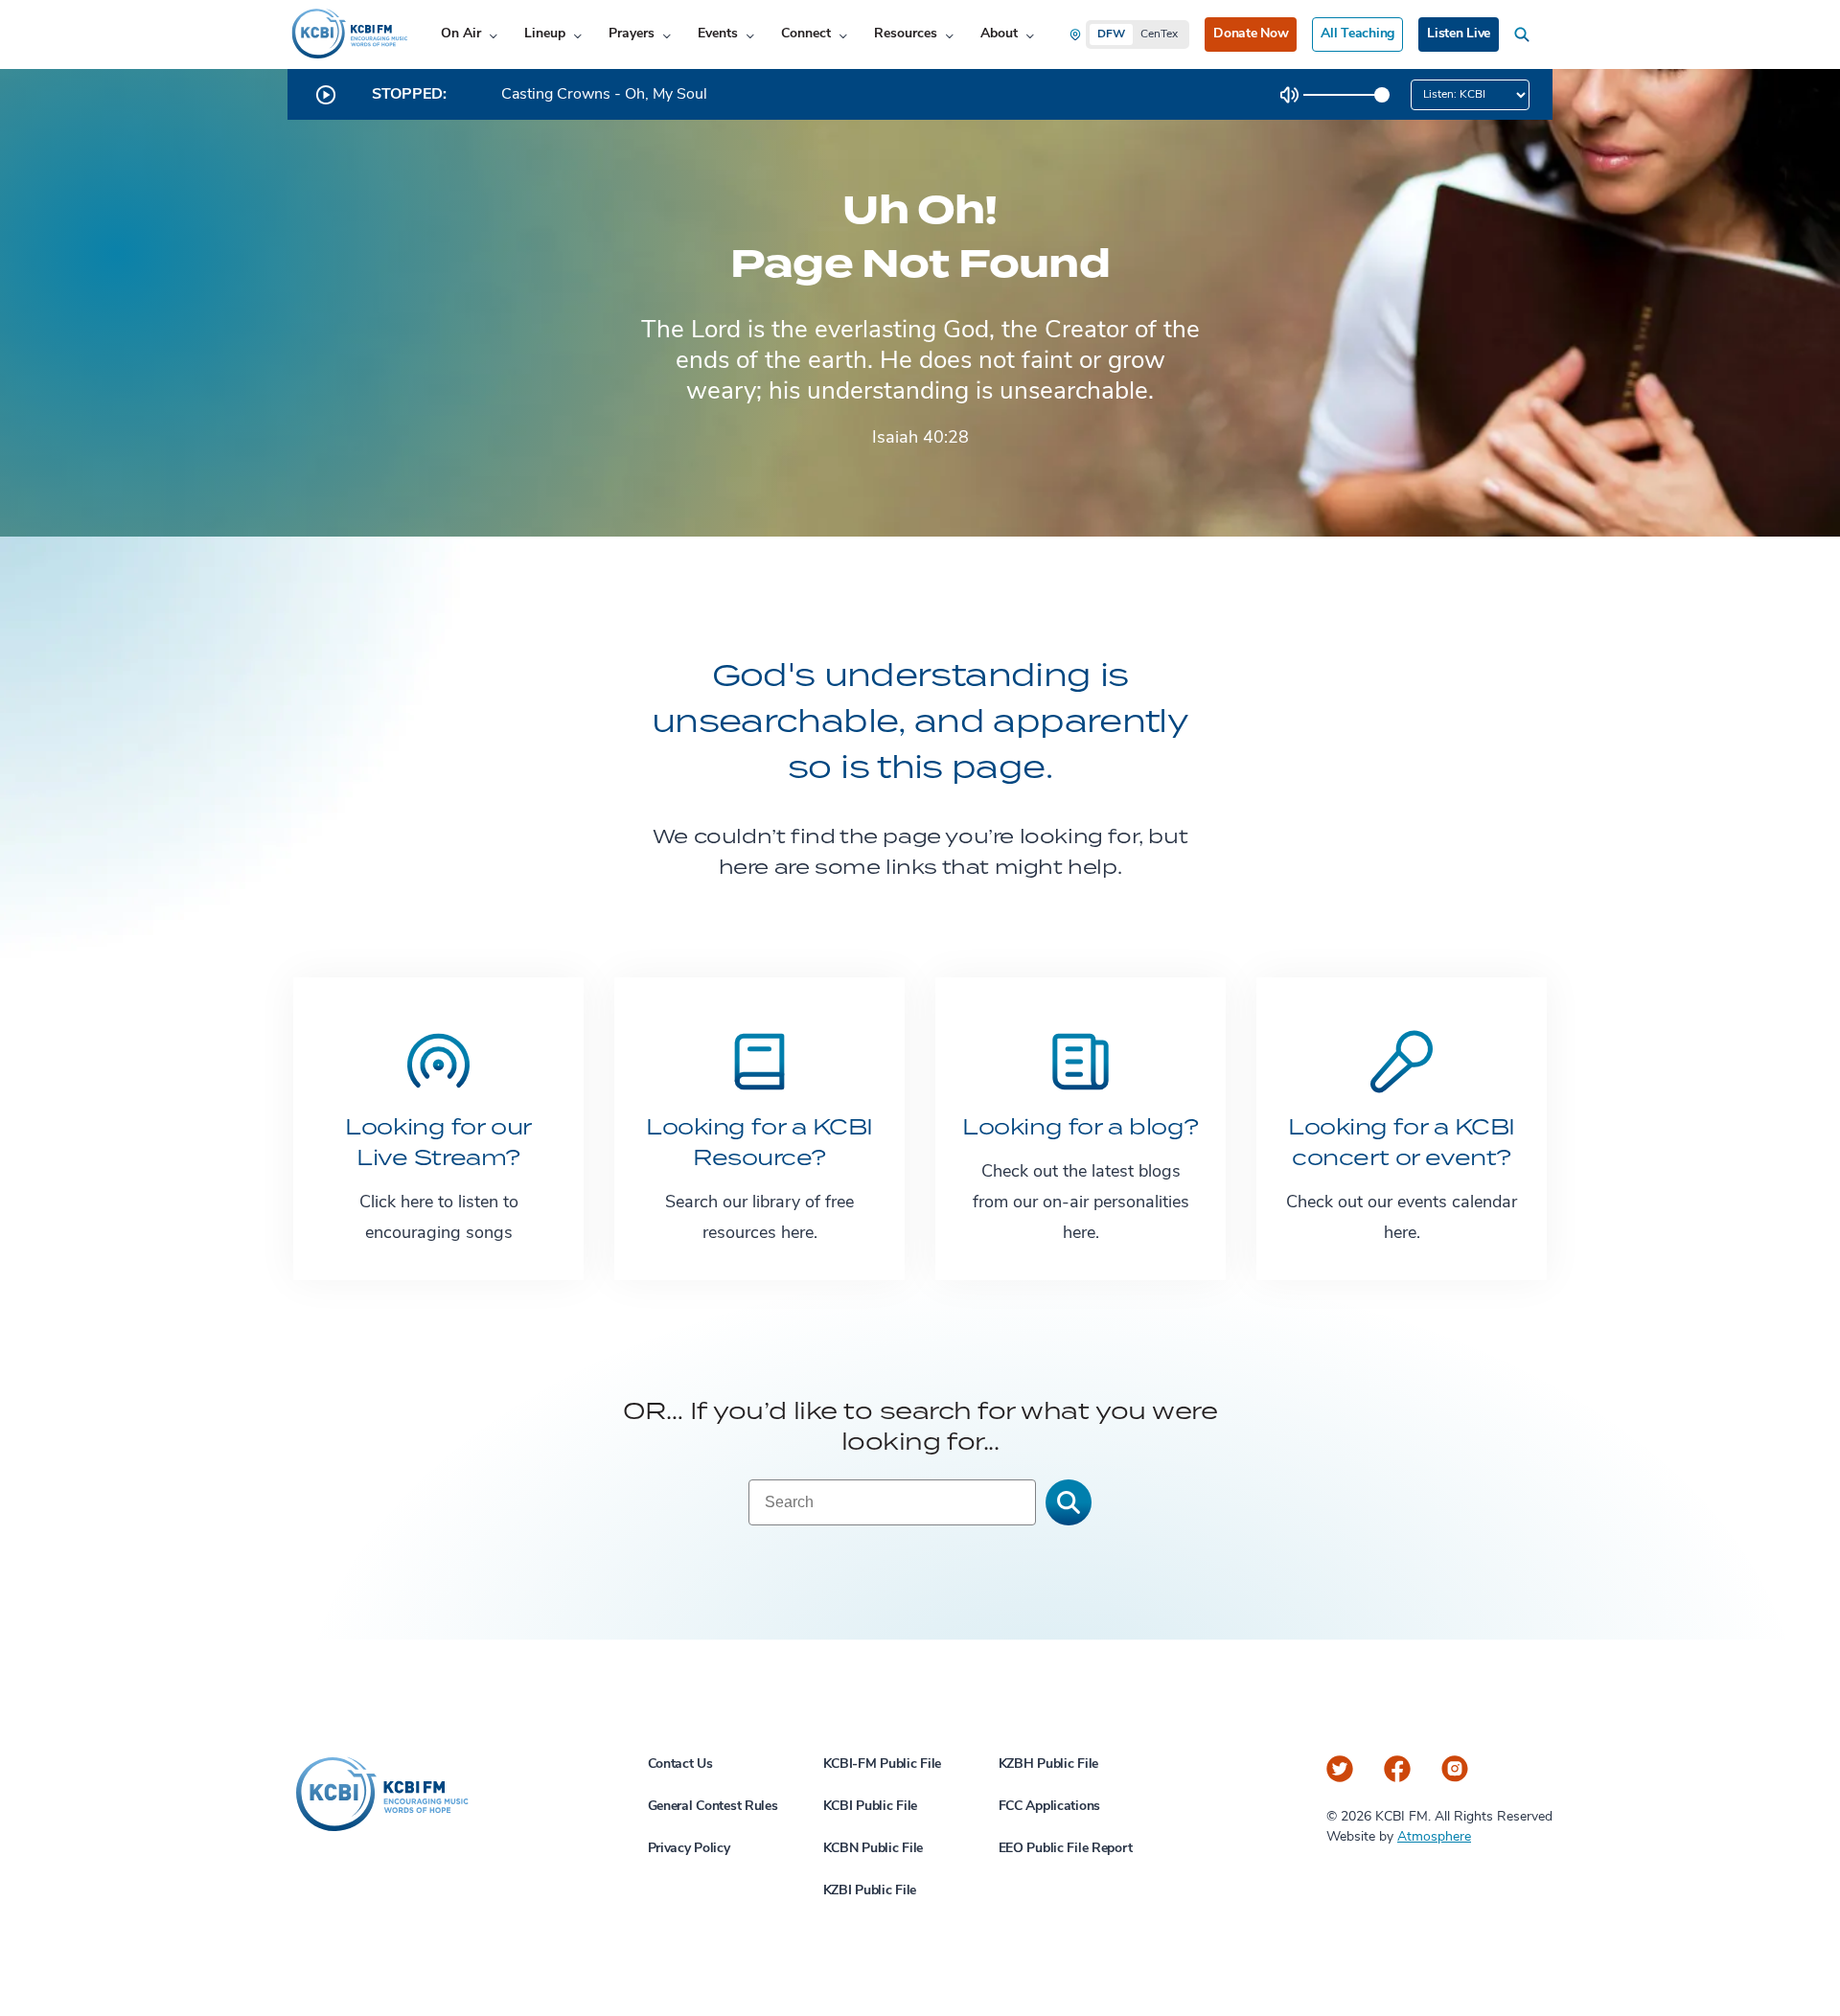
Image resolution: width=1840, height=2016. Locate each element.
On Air (461, 34)
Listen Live (1459, 34)
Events (718, 34)
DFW (1111, 34)
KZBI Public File (870, 1891)
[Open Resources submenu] (949, 35)
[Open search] (1526, 34)
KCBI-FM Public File (883, 1764)
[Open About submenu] (1030, 35)
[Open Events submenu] (750, 35)
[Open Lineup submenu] (577, 35)
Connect (806, 34)
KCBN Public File (874, 1849)
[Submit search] (1069, 1502)
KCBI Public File (871, 1807)
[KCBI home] (348, 34)
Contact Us (680, 1764)
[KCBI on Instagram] (1455, 1769)
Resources (906, 34)
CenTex (1159, 34)
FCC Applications (1050, 1807)
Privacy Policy (689, 1849)
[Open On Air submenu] (493, 35)
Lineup (545, 34)
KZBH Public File (1049, 1764)
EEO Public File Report (1066, 1849)
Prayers (632, 34)
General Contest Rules (713, 1807)
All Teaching (1357, 34)
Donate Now (1251, 34)
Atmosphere (1434, 1837)
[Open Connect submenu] (843, 35)
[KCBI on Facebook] (1397, 1769)
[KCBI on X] (1340, 1769)
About (999, 34)
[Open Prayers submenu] (667, 35)
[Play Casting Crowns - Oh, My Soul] (326, 95)
